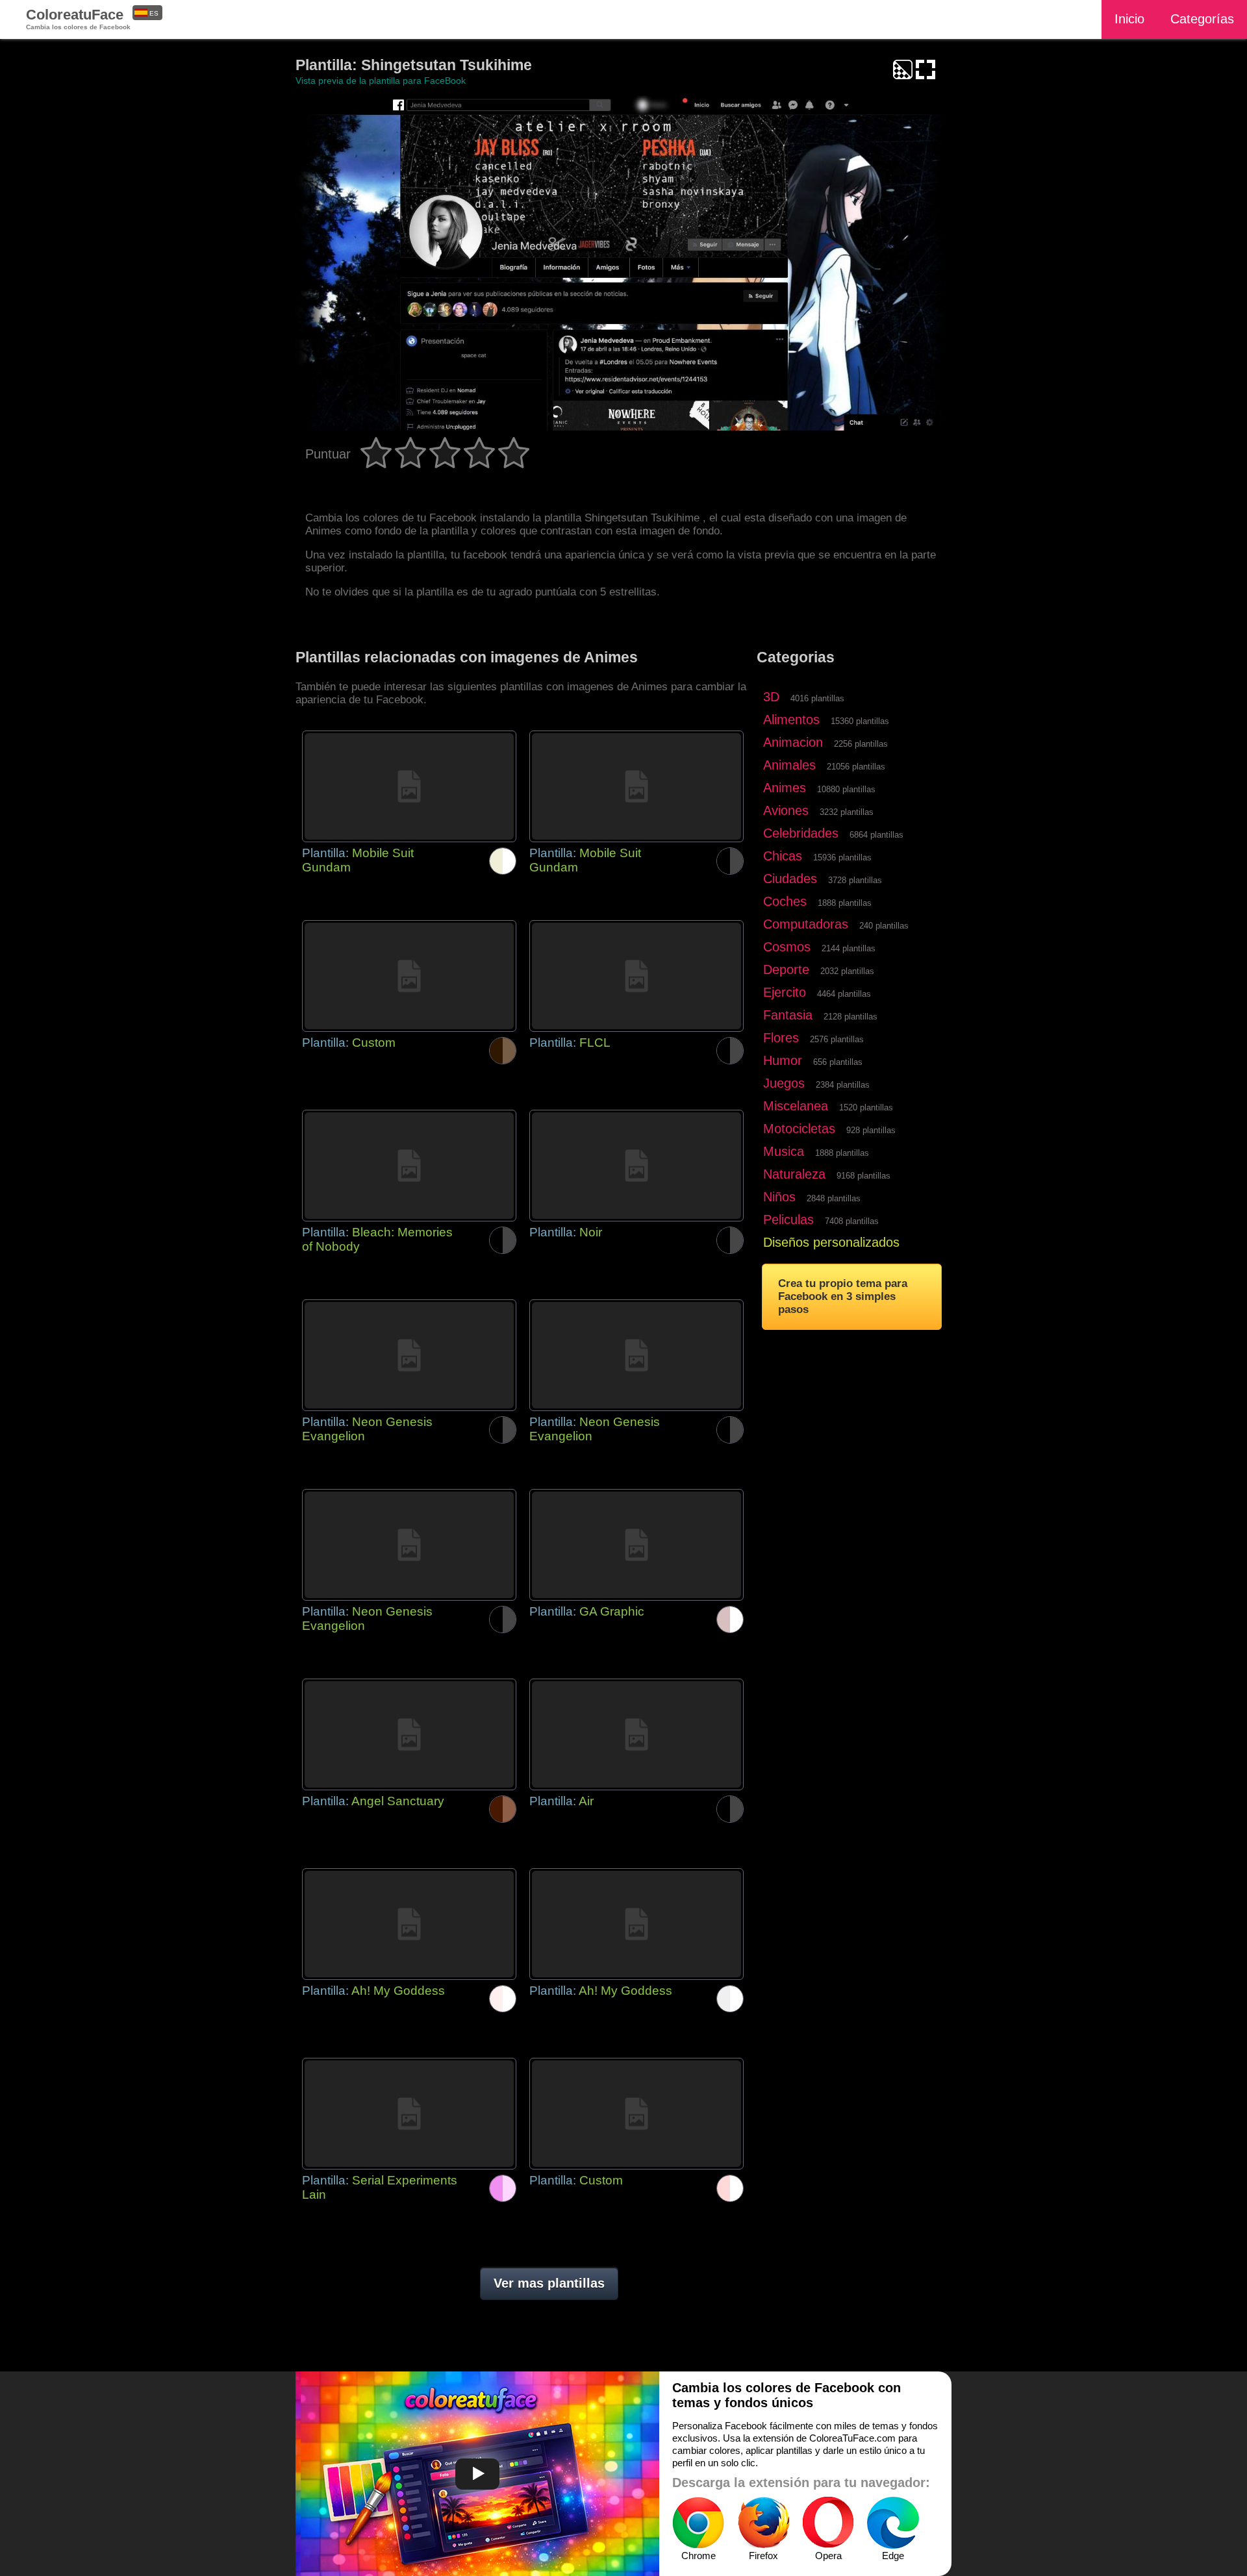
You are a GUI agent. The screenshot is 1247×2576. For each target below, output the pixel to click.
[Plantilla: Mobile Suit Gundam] (409, 786)
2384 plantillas (843, 1085)
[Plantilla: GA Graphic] (636, 1545)
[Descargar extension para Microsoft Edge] (893, 2523)
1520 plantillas (866, 1107)
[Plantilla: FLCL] (636, 976)
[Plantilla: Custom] (409, 976)
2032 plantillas (847, 971)
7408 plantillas (852, 1221)
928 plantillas (871, 1130)
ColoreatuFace (78, 19)
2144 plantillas (849, 948)
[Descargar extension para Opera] (828, 2523)
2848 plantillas (834, 1198)
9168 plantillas (863, 1176)
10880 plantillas (846, 789)
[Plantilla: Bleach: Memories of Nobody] (409, 1166)
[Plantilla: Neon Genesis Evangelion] (409, 1355)
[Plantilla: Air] (636, 1734)
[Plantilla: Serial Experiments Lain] (409, 2114)
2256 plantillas (861, 744)
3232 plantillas (847, 812)
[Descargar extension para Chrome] (698, 2523)
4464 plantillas (844, 994)
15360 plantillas (860, 721)
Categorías (1202, 19)
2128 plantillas (850, 1017)
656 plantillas (838, 1062)
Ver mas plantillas (549, 2283)
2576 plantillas (837, 1039)
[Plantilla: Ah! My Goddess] (409, 1924)
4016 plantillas (817, 698)
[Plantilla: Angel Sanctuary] (409, 1734)
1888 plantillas (845, 903)
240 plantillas (884, 926)
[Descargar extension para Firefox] (763, 2523)
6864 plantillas (876, 835)
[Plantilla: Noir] (636, 1166)
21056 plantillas (856, 767)
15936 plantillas (842, 857)
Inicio (1129, 19)
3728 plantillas (855, 880)
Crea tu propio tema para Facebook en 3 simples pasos (843, 1296)
